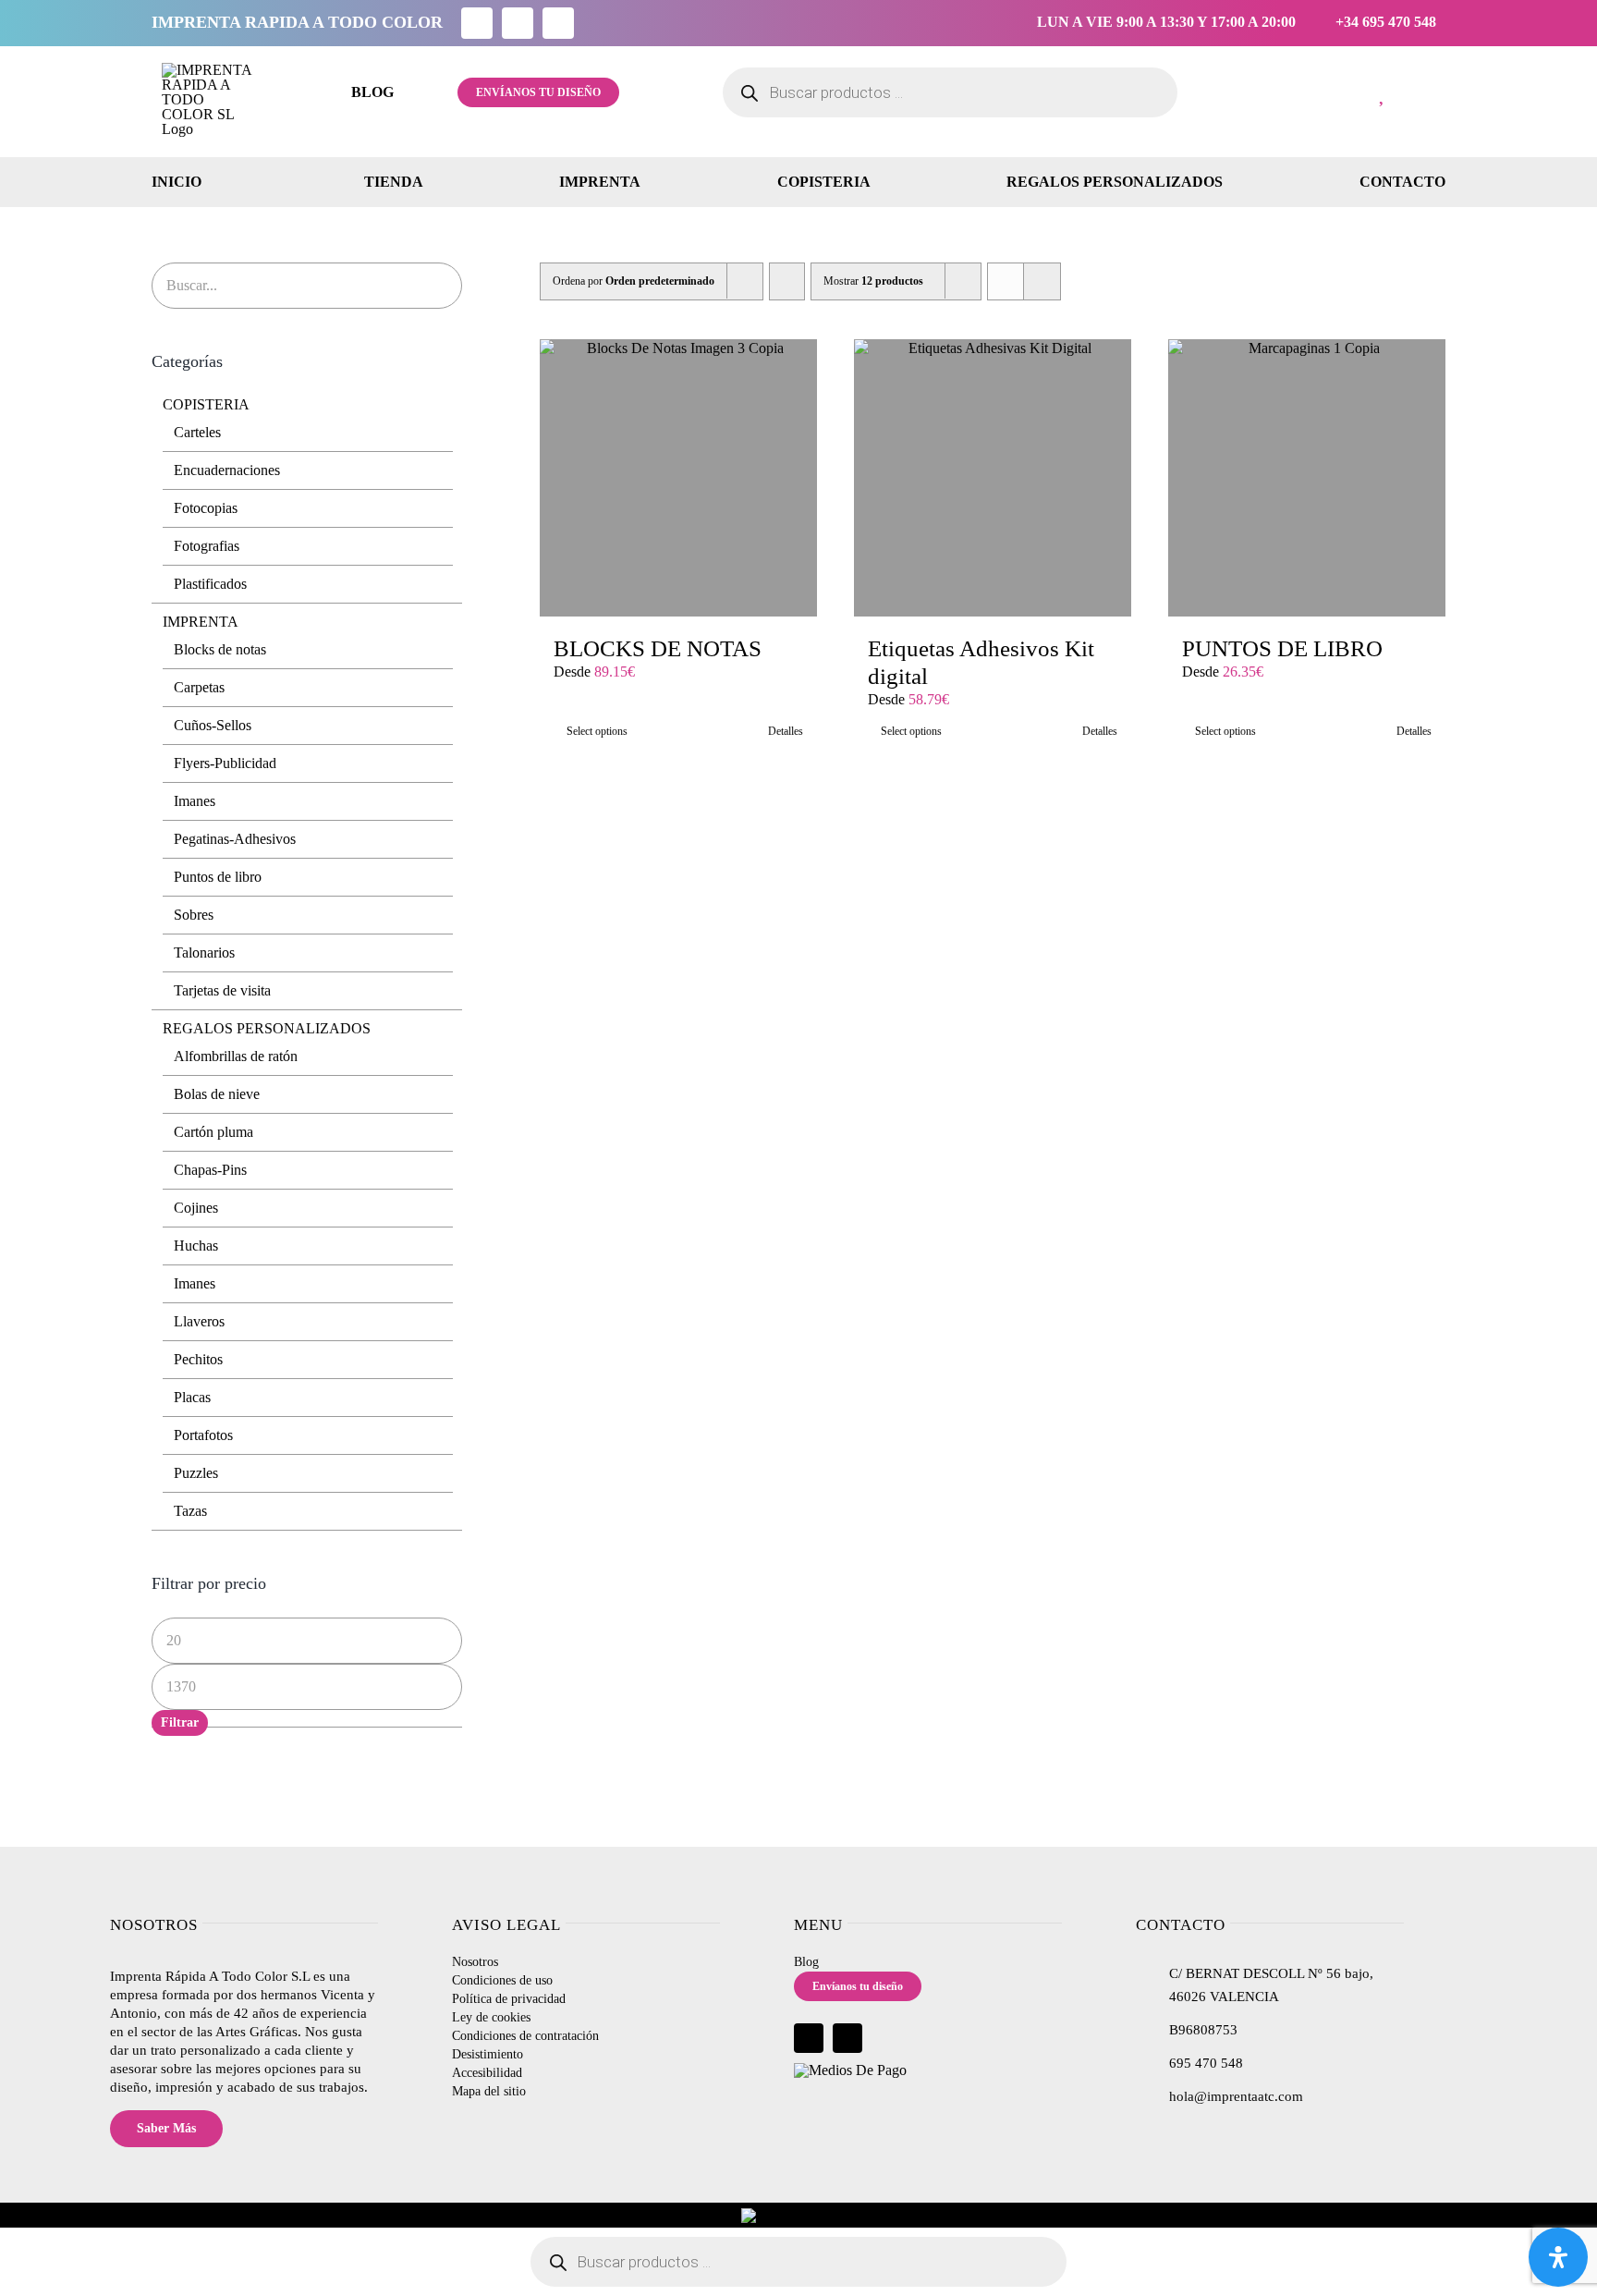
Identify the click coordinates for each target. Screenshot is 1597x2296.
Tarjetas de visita (222, 990)
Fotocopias (206, 508)
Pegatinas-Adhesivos (235, 839)
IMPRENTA (201, 622)
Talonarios (204, 953)
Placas (192, 1397)
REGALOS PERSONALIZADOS (267, 1028)
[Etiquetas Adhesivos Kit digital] (993, 478)
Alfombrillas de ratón (236, 1056)
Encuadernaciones (227, 470)
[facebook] (477, 23)
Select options (597, 731)
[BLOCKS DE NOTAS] (678, 478)
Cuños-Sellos (213, 725)
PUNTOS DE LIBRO (1282, 648)
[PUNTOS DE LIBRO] (1307, 478)
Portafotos (203, 1435)
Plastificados (210, 584)
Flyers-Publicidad (225, 763)
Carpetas (199, 687)
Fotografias (207, 546)
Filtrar (180, 1722)
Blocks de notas (220, 649)
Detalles (786, 731)
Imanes (195, 801)
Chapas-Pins (210, 1170)
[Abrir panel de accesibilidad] (1558, 2257)
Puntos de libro (218, 877)
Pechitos (198, 1359)
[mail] (558, 23)
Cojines (196, 1208)
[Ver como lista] (1042, 281)
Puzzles (196, 1473)
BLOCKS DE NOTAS (658, 648)
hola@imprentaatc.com (1236, 2096)
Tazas (190, 1511)
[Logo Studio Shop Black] (209, 70)
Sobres (194, 915)
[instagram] (518, 23)
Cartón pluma (213, 1132)
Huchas (196, 1246)
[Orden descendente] (787, 281)
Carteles (197, 432)
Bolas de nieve (217, 1094)
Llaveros (199, 1321)
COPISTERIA (206, 404)
